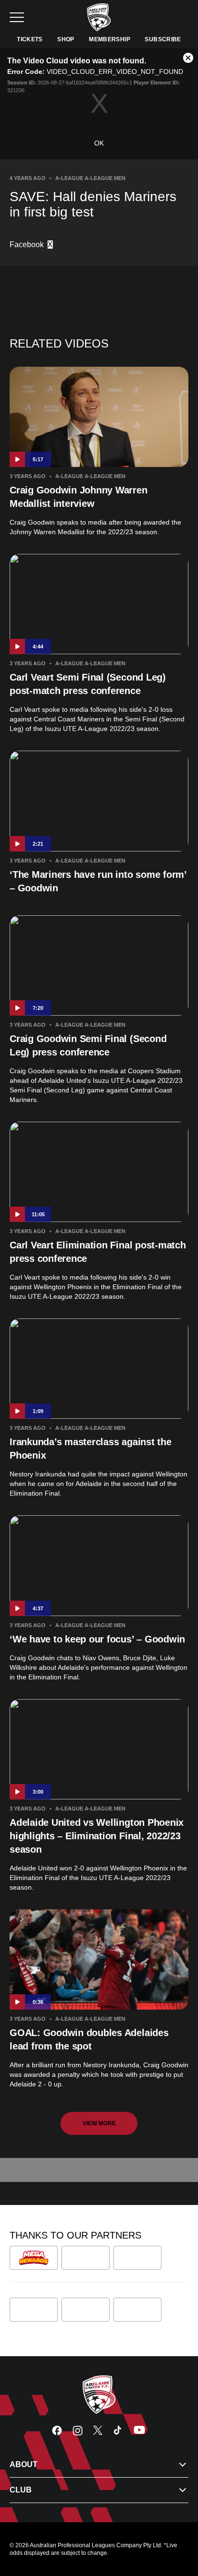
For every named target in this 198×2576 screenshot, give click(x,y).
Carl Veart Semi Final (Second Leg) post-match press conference (88, 684)
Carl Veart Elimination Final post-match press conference (98, 1252)
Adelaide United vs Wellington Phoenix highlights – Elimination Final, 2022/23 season (97, 1836)
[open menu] (17, 17)
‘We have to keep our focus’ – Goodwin (97, 1639)
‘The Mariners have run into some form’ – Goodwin (98, 881)
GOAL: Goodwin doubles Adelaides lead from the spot (89, 2039)
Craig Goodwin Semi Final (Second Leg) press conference (88, 1045)
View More (99, 2123)
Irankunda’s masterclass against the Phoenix (91, 1449)
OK (99, 143)
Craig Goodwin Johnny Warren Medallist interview (79, 497)
